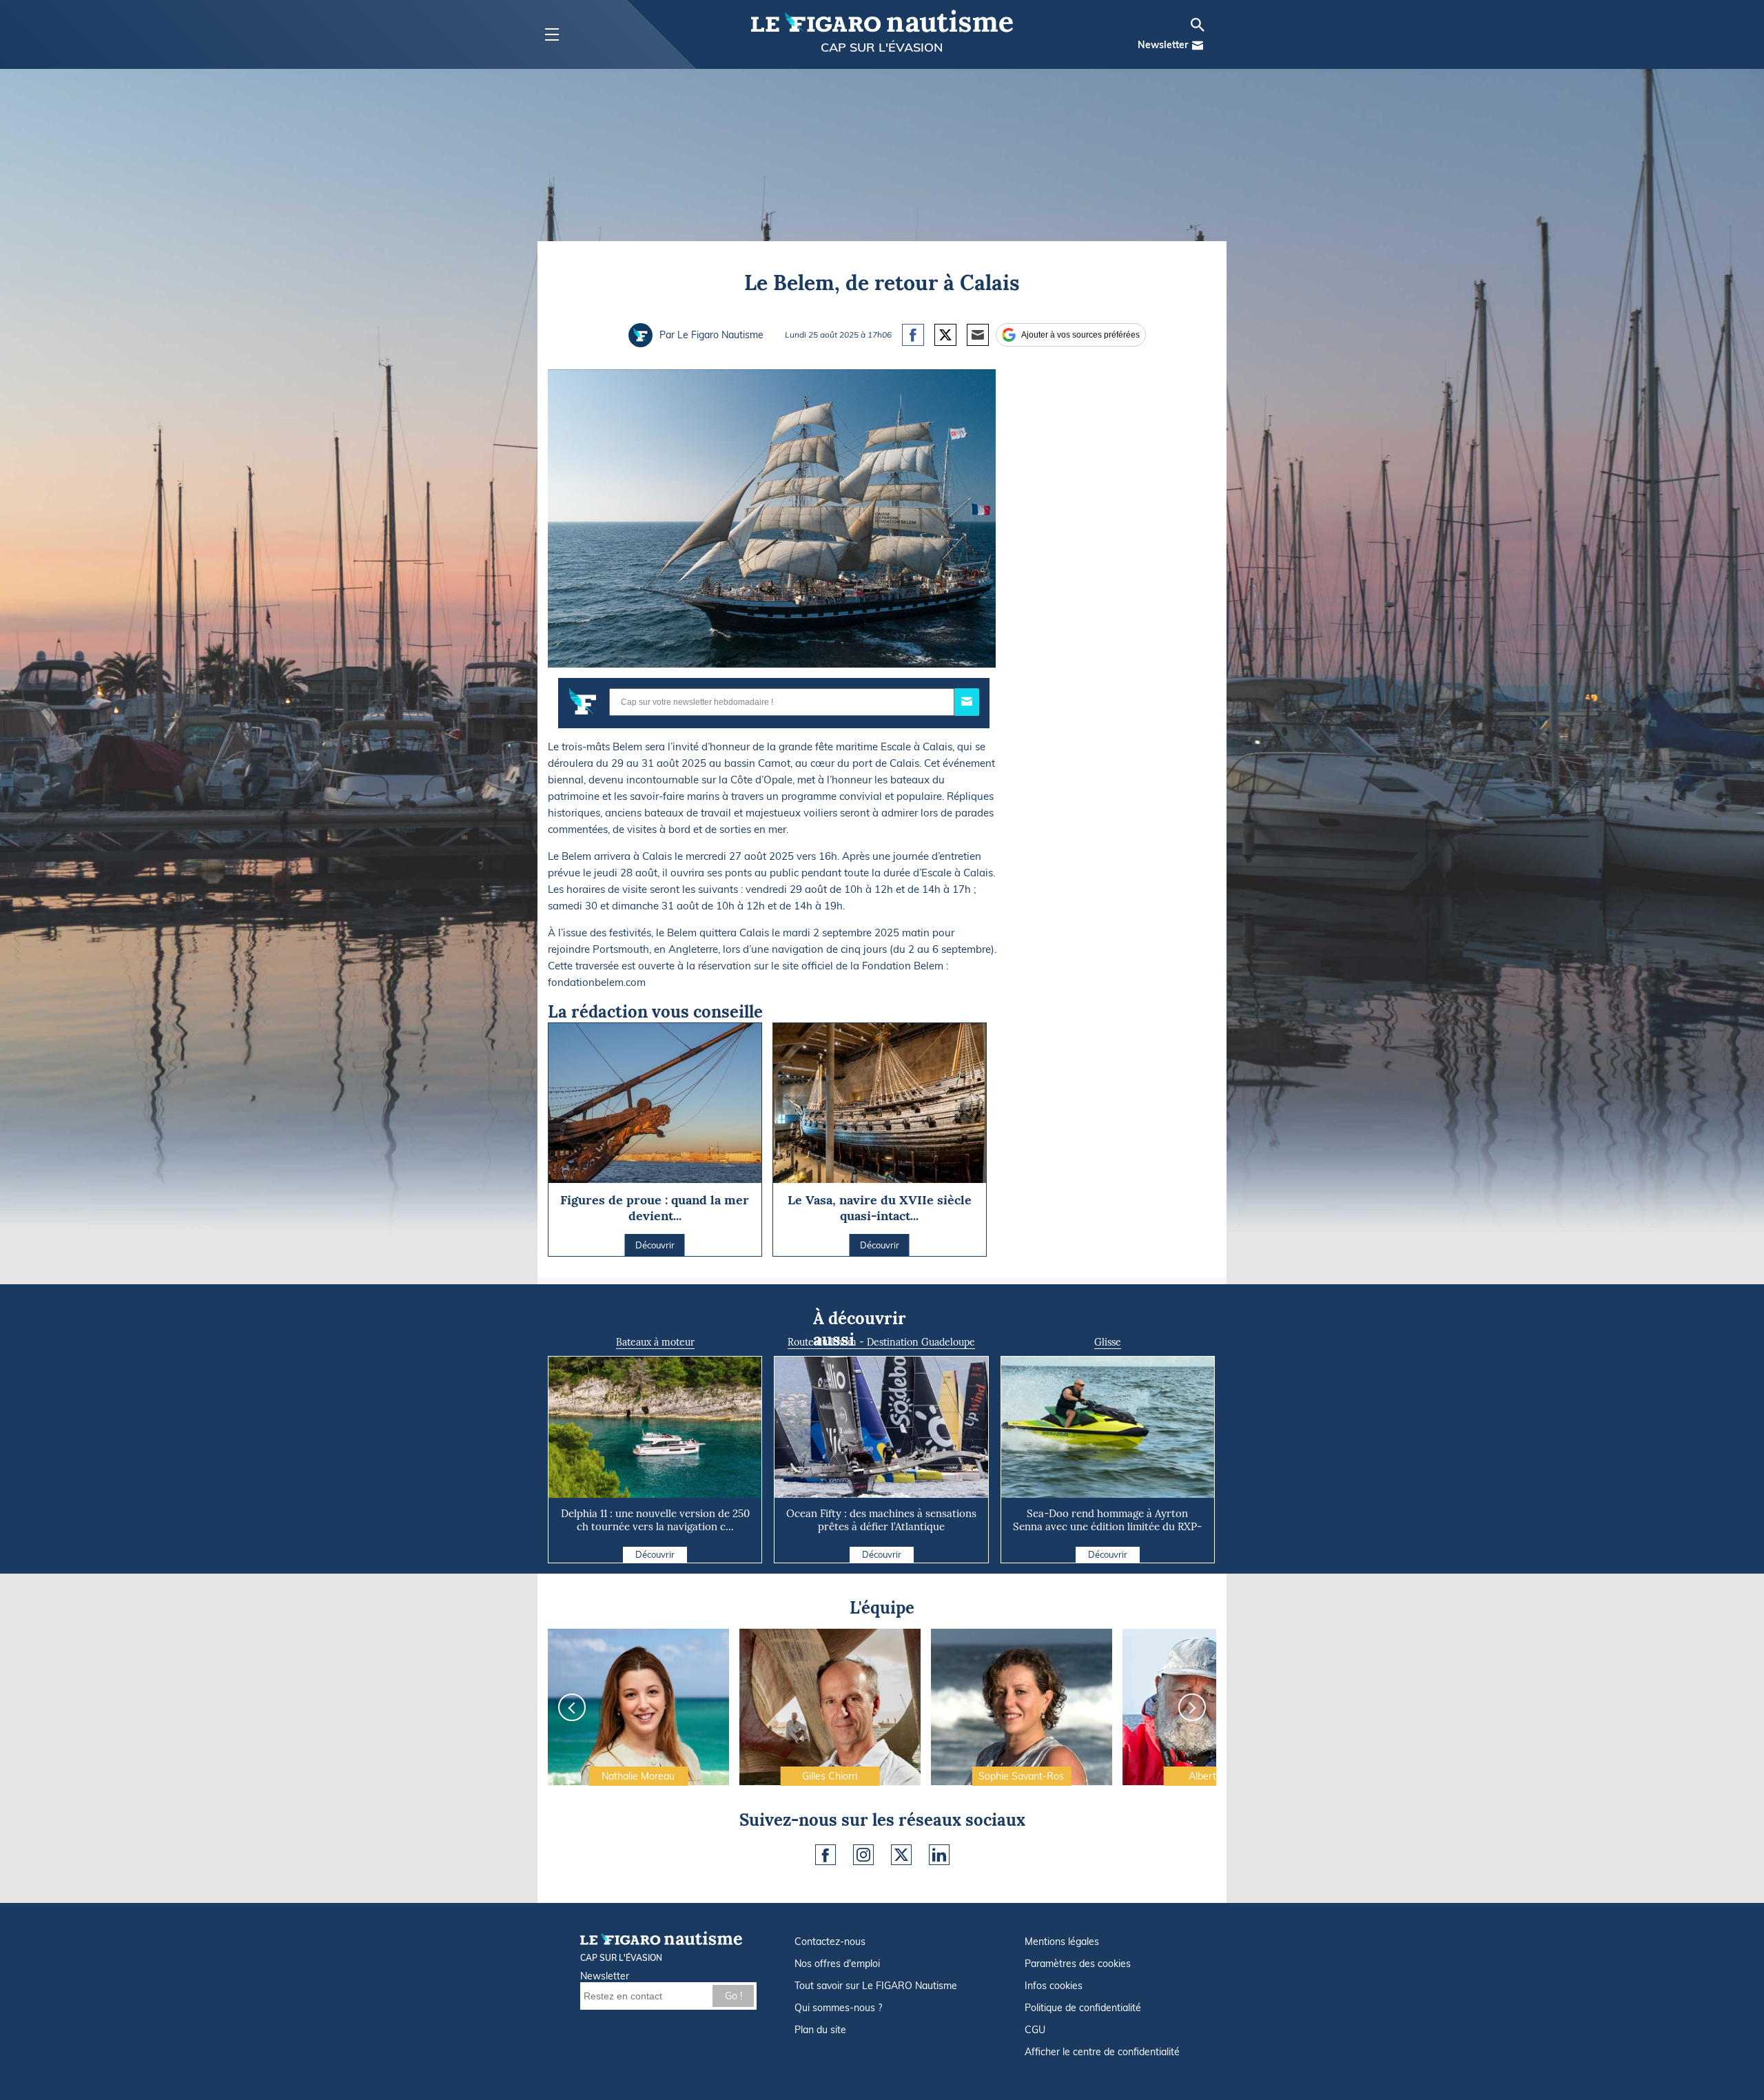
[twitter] (901, 1855)
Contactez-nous (830, 1942)
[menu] (552, 35)
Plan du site (820, 2030)
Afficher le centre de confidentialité (1102, 2052)
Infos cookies (1054, 1986)
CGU (1035, 2030)
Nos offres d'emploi (837, 1964)
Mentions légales (1062, 1942)
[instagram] (863, 1855)
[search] (1198, 25)
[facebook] (825, 1855)
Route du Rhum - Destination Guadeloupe (881, 1342)
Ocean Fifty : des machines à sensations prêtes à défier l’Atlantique (881, 1520)
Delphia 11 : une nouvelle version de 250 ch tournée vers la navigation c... (655, 1520)
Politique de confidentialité (1083, 2008)
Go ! (734, 1996)
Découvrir (655, 1554)
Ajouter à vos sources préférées (1080, 335)
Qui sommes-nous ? (838, 2008)
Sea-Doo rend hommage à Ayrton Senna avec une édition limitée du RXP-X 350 (1107, 1526)
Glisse (1108, 1342)
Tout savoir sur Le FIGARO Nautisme (876, 1986)
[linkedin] (939, 1855)
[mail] (1198, 45)
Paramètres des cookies (1078, 1964)
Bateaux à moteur (655, 1342)
